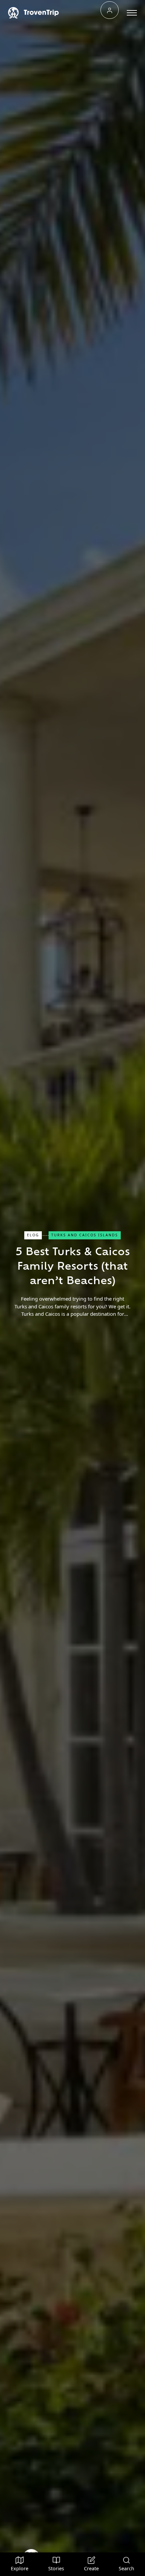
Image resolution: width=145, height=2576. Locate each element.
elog (33, 1235)
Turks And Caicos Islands (85, 1235)
